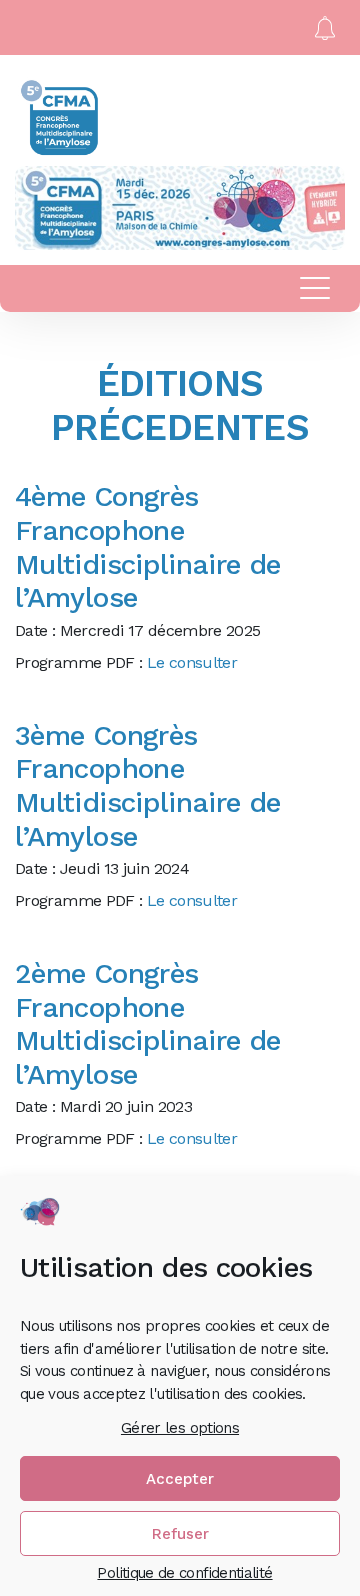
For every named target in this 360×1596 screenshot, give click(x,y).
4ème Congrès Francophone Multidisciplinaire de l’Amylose (148, 547)
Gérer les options (180, 1428)
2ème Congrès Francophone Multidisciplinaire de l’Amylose (148, 1024)
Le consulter (192, 662)
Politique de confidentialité (184, 1573)
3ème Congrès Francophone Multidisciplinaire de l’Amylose (148, 786)
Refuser (180, 1534)
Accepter (180, 1479)
